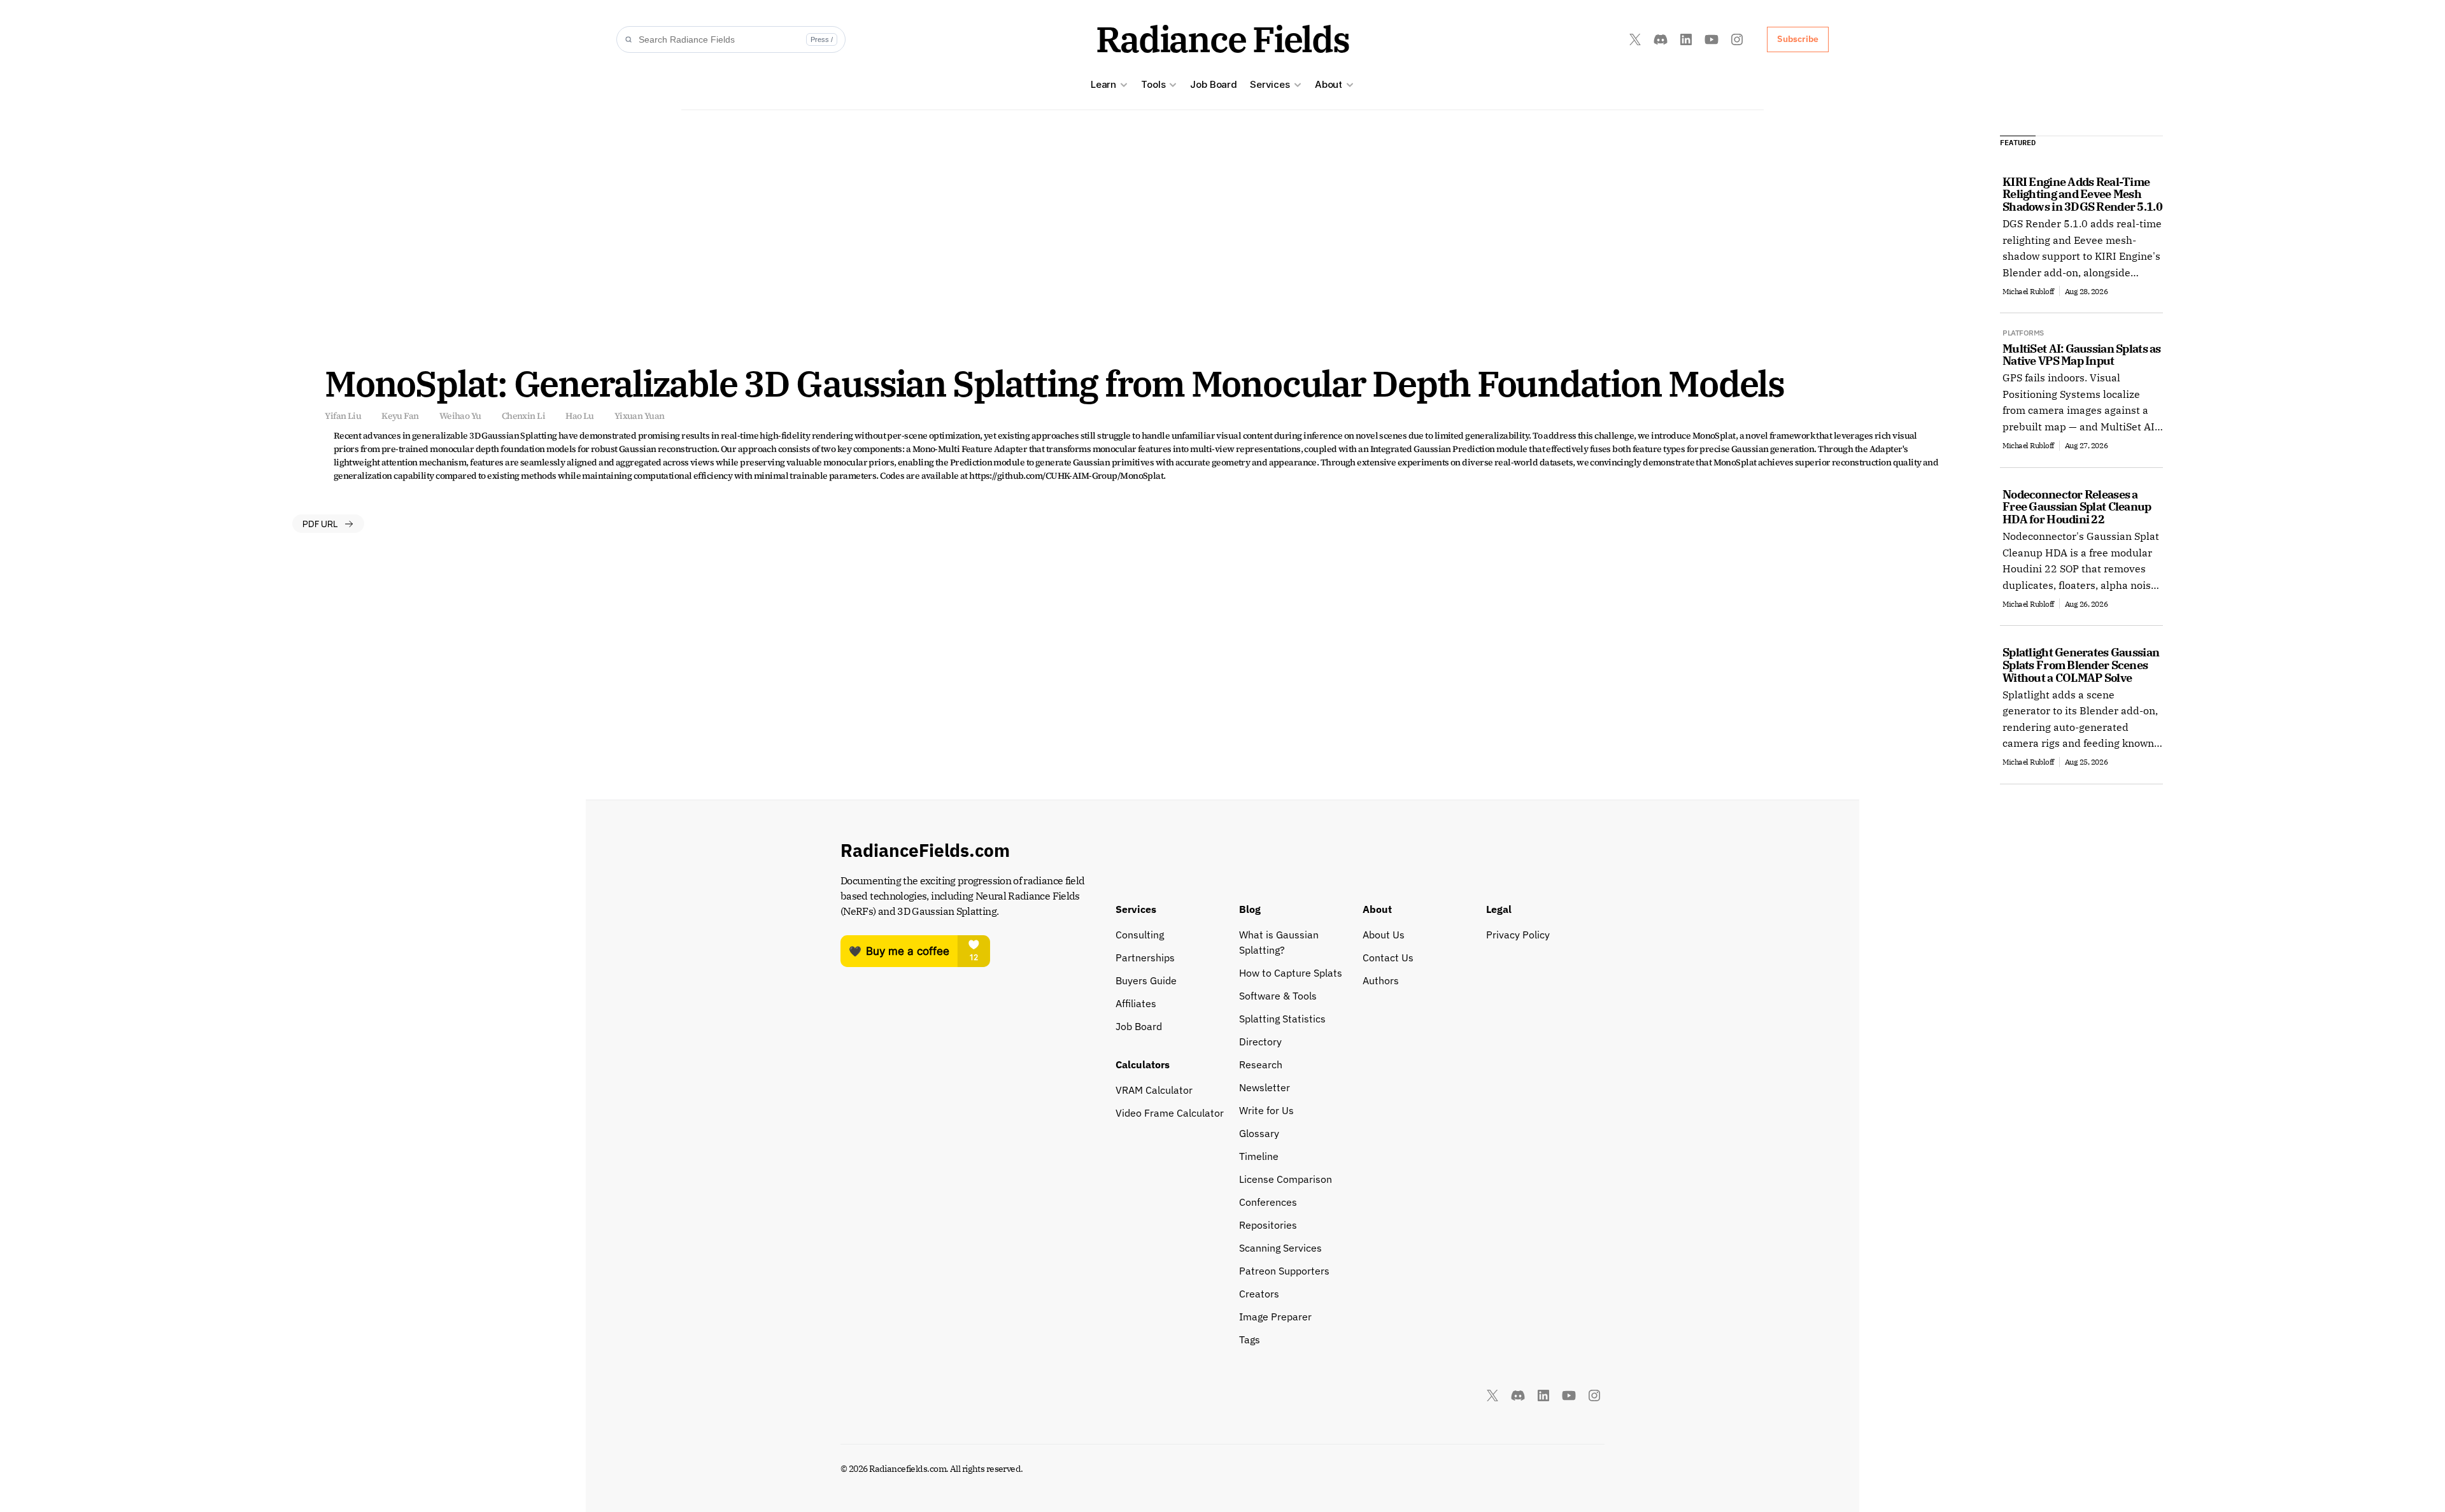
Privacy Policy (1518, 935)
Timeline (1259, 1156)
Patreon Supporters (1284, 1271)
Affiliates (1136, 1003)
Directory (1260, 1042)
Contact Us (1388, 957)
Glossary (1259, 1133)
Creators (1259, 1294)
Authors (1381, 980)
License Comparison (1286, 1179)
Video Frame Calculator (1170, 1113)
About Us (1384, 935)
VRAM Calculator (1154, 1090)
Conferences (1268, 1202)
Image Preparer (1275, 1317)
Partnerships (1145, 957)
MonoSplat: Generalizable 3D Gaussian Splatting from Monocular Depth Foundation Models (1054, 383)
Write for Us (1266, 1110)
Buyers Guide (1146, 980)
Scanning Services (1280, 1248)
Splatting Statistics (1282, 1019)
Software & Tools (1278, 996)
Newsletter (1265, 1087)
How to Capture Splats (1291, 973)
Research (1261, 1064)
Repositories (1268, 1225)
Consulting (1140, 935)
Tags (1250, 1339)
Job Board (1214, 84)
